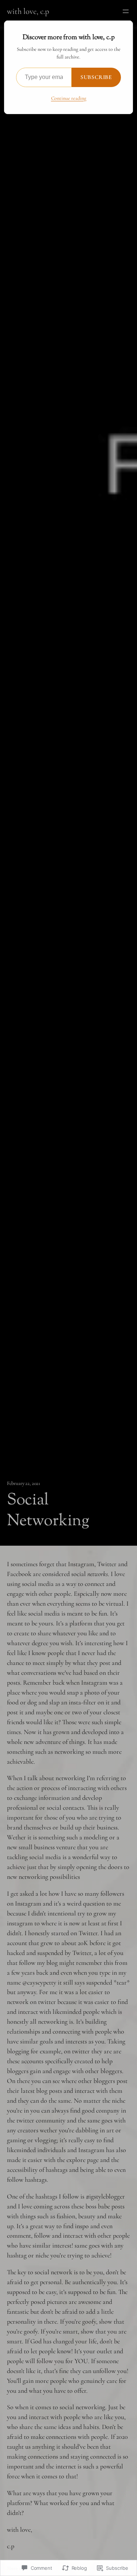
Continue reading (69, 98)
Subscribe (96, 77)
